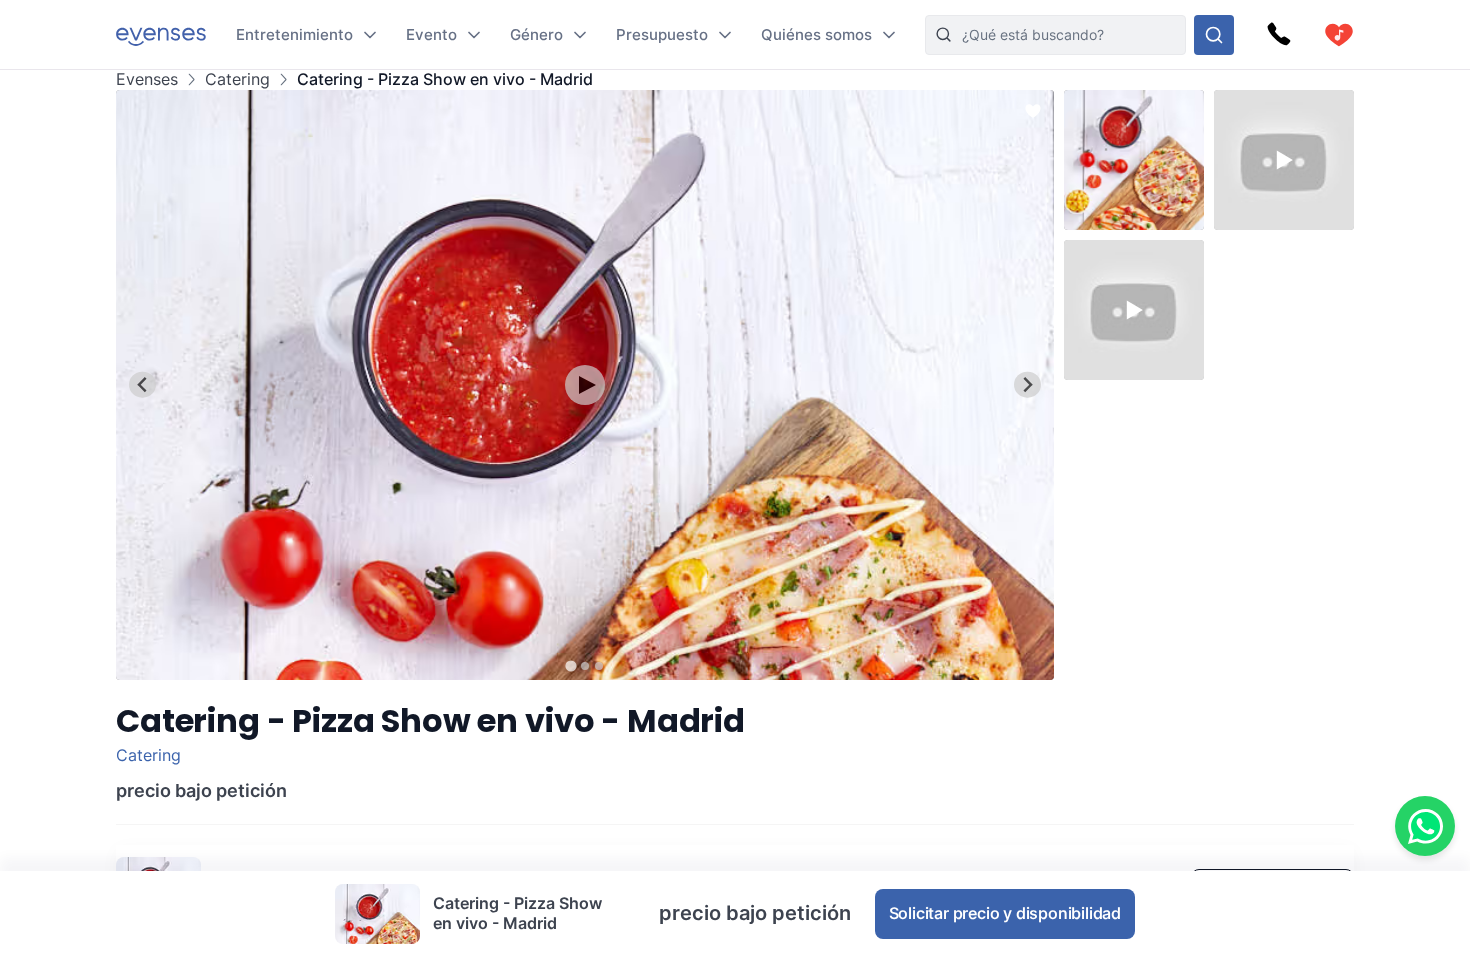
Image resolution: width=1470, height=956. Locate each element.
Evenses (147, 79)
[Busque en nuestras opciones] (1214, 35)
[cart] (1339, 35)
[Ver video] (585, 385)
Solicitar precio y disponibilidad (1005, 913)
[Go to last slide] (142, 384)
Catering (237, 79)
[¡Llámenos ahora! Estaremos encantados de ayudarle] (1279, 35)
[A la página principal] (161, 34)
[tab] (570, 665)
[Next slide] (1027, 384)
